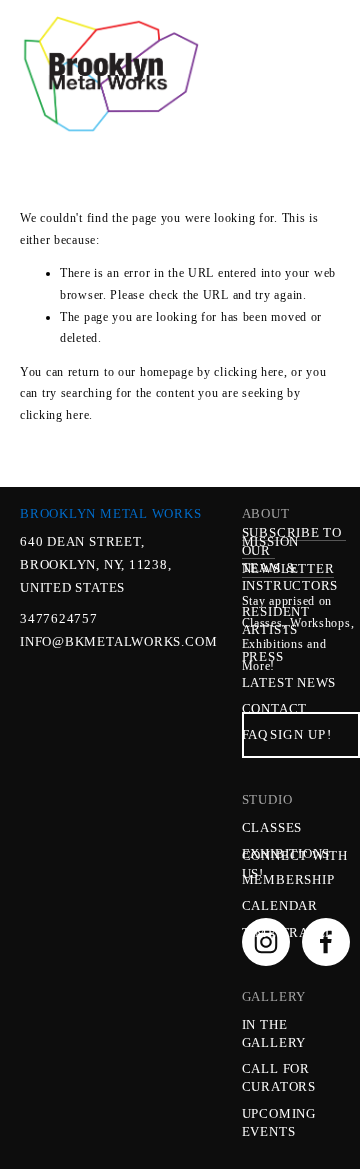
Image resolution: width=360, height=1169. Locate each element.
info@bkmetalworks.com (85, 641)
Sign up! (301, 734)
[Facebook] (326, 942)
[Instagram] (266, 942)
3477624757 (59, 618)
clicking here (248, 372)
